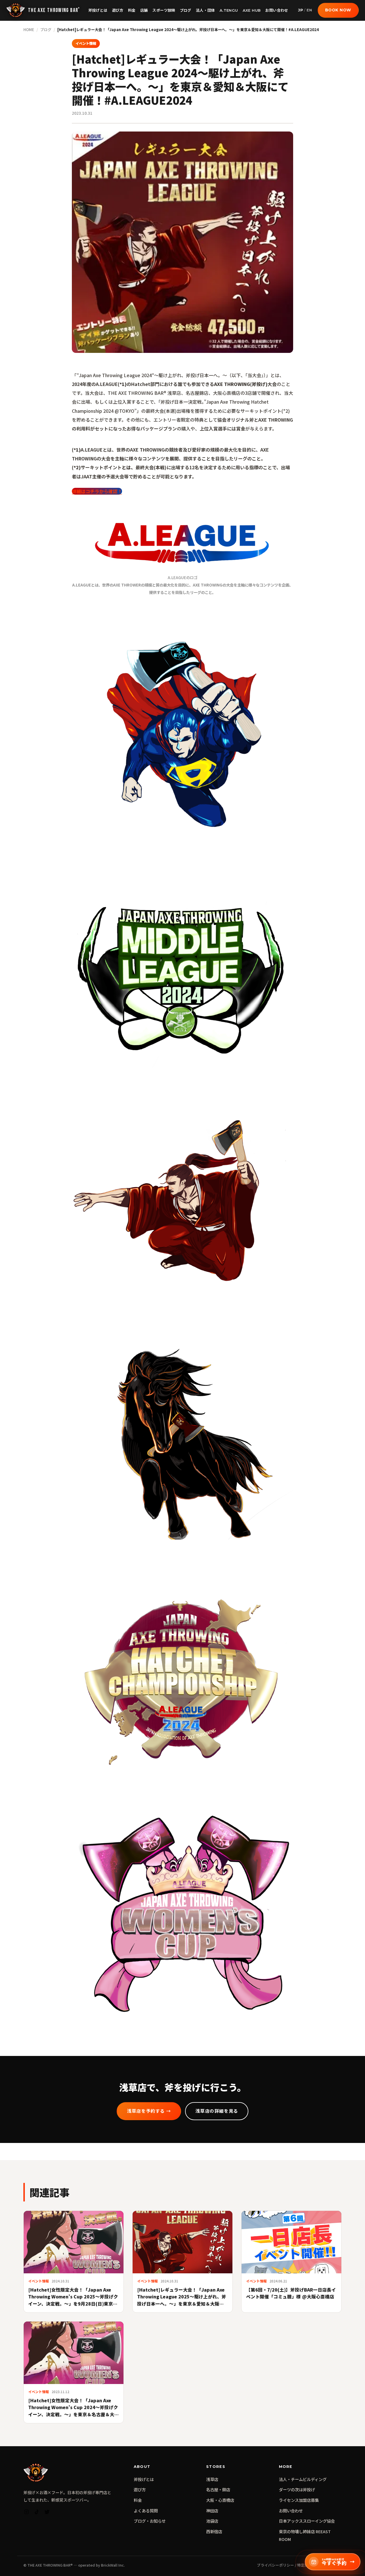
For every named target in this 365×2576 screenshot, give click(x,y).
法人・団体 (205, 10)
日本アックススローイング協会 (307, 2521)
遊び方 (118, 10)
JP (301, 10)
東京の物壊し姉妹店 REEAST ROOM (305, 2535)
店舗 (144, 10)
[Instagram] (27, 2513)
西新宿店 (214, 2531)
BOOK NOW (338, 10)
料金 (132, 10)
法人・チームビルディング (303, 2479)
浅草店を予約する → (149, 2111)
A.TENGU (229, 10)
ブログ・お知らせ (150, 2521)
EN (309, 10)
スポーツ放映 (164, 10)
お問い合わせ (277, 10)
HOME (29, 30)
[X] (47, 2513)
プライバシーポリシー (275, 2565)
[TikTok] (37, 2513)
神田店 (212, 2511)
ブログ (186, 10)
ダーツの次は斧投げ (297, 2489)
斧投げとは (98, 10)
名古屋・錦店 (218, 2489)
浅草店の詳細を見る (217, 2111)
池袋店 (212, 2521)
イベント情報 (86, 43)
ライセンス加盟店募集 (299, 2500)
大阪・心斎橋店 (220, 2500)
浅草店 (212, 2479)
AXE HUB (252, 10)
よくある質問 (146, 2511)
